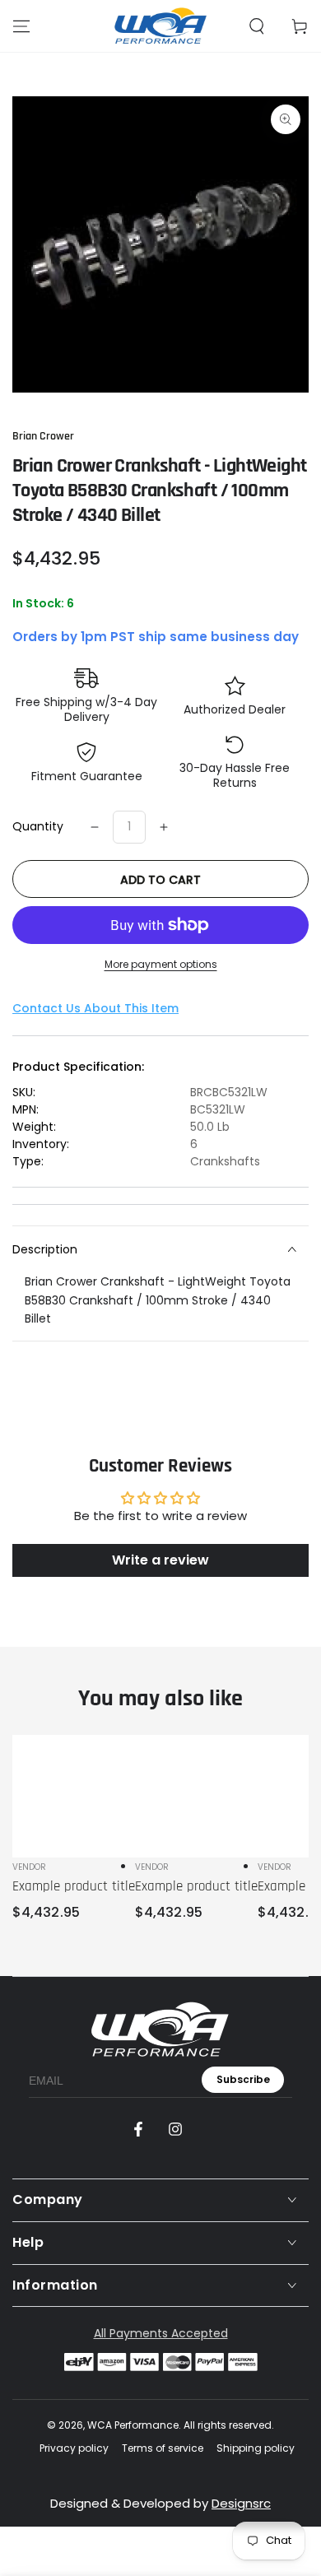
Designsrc (241, 2503)
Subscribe (243, 2079)
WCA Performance (133, 2425)
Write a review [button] (160, 1560)
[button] (257, 26)
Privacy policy (74, 2448)
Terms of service (163, 2448)
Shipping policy (256, 2448)
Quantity (38, 826)
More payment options (161, 964)
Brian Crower (43, 436)
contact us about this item (95, 1008)
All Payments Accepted (161, 2333)
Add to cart (160, 880)
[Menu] (21, 26)
